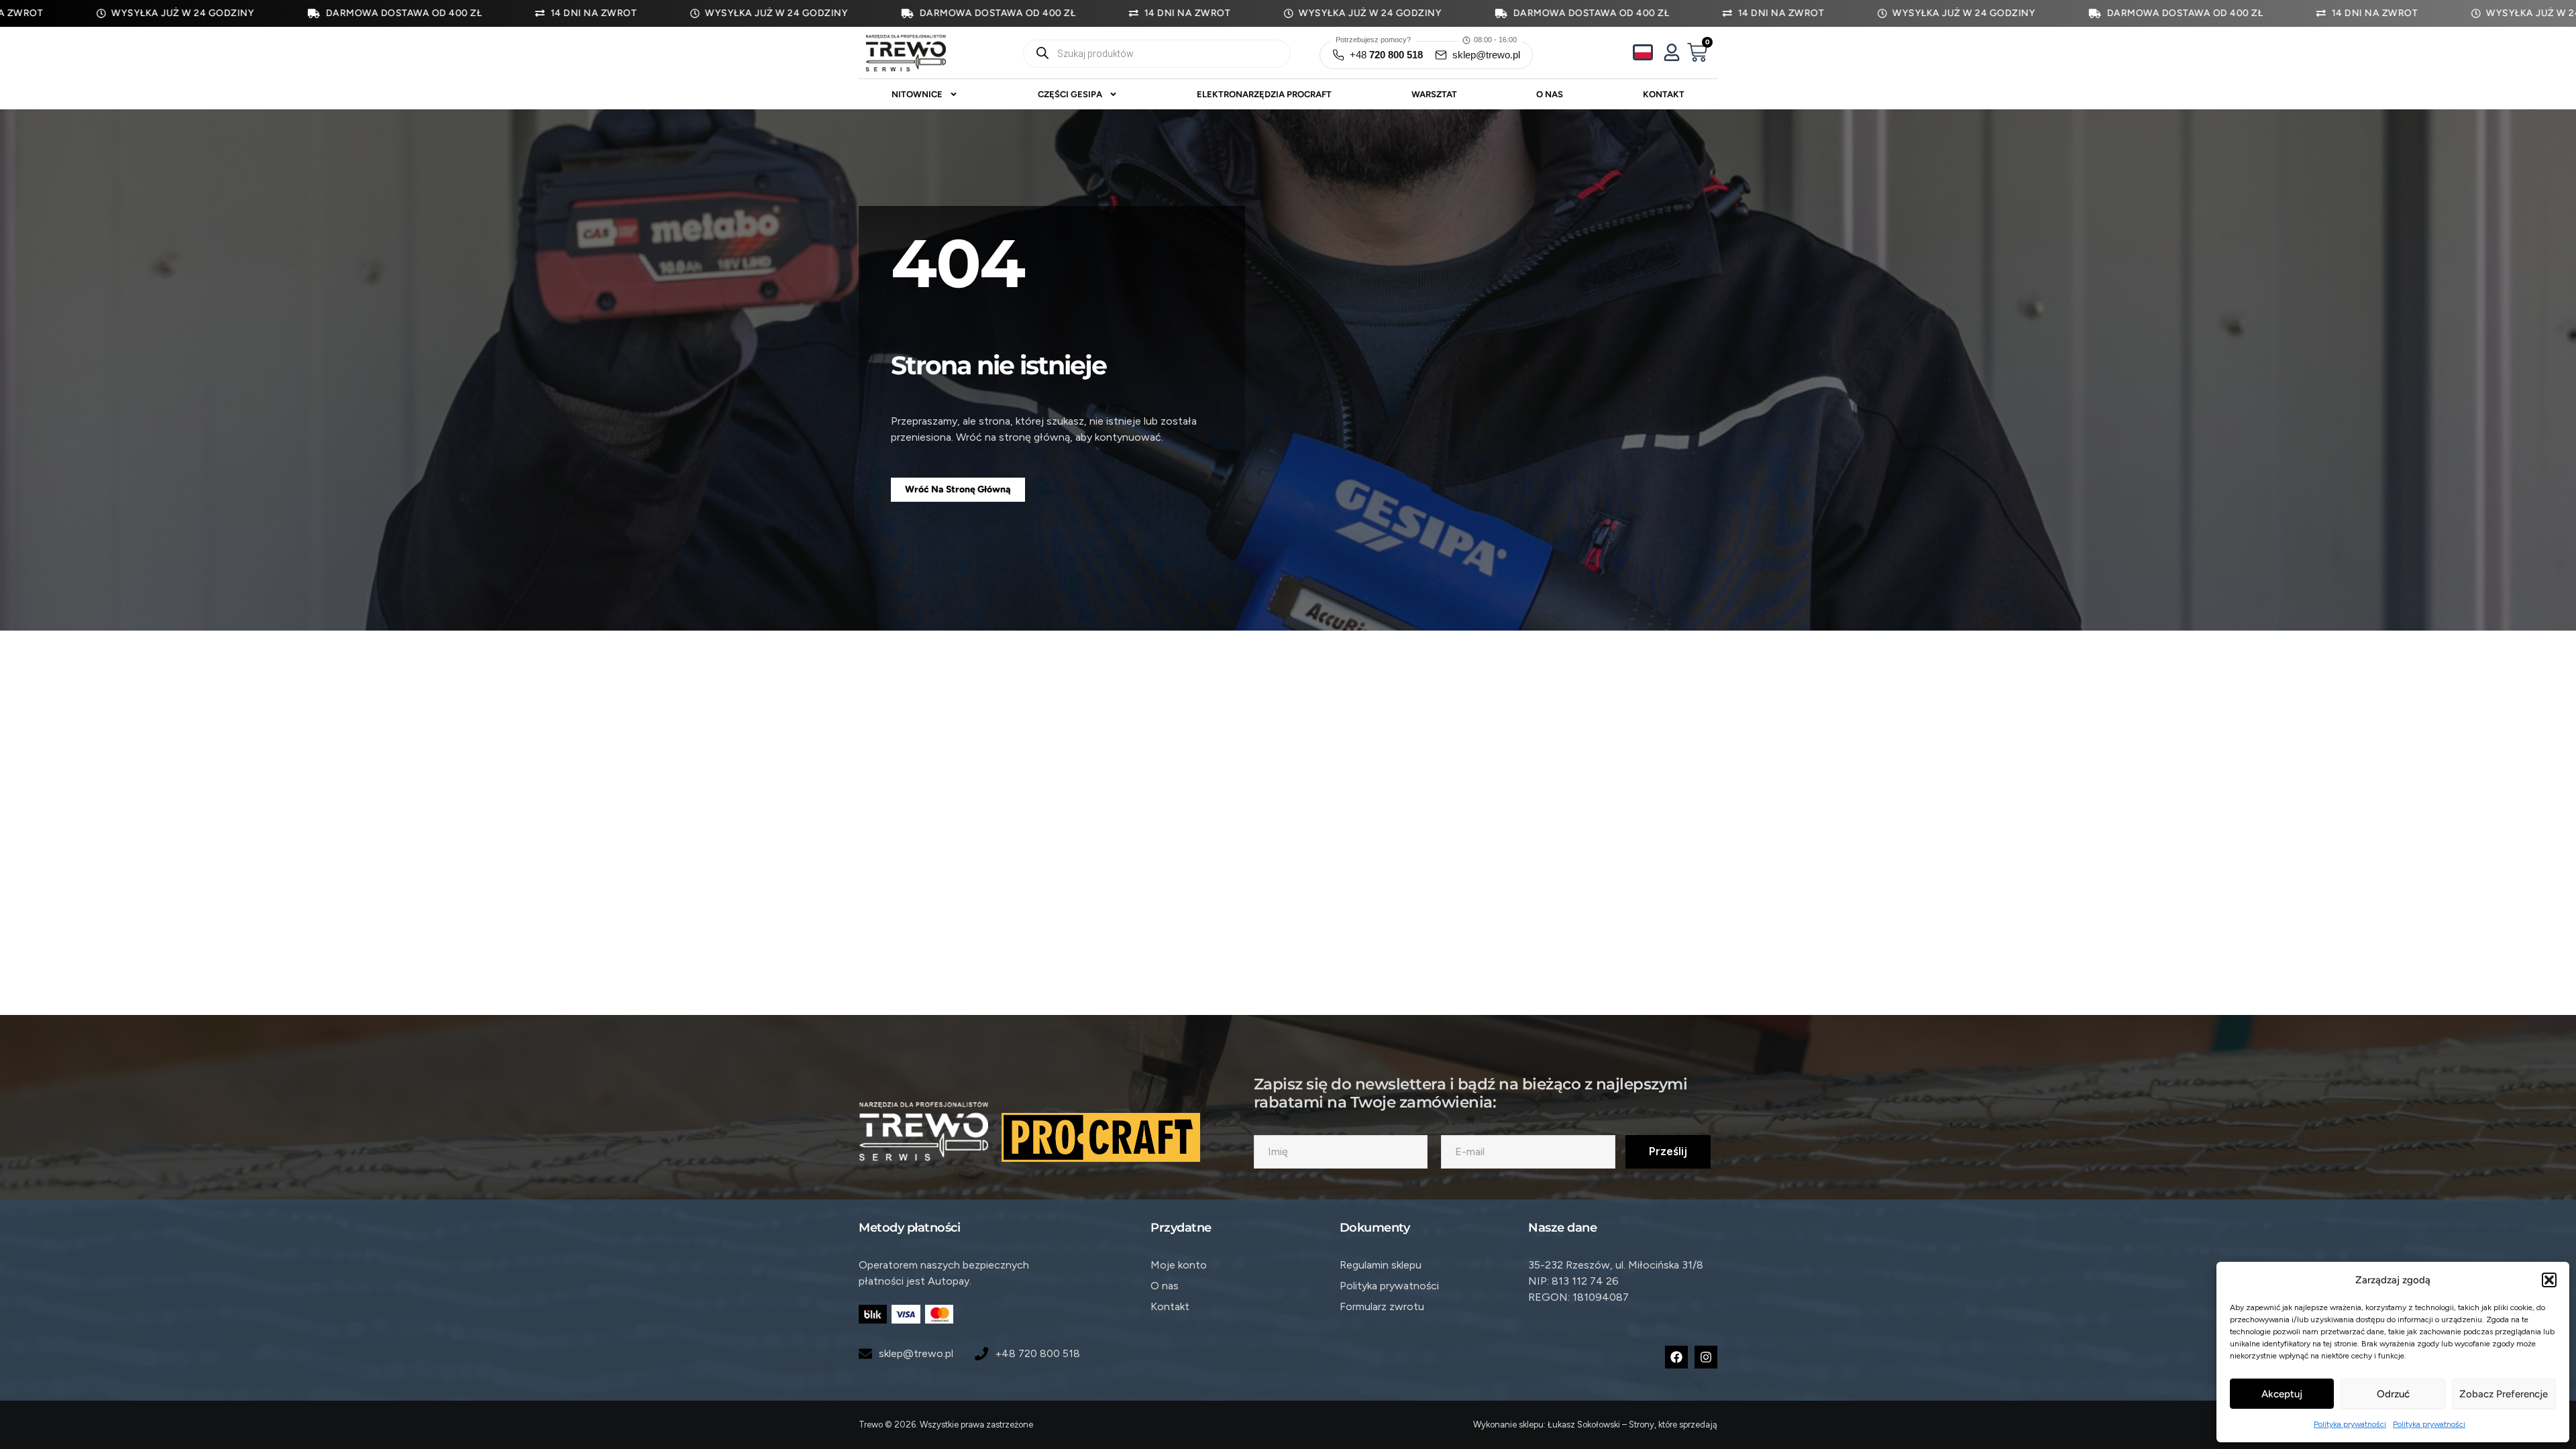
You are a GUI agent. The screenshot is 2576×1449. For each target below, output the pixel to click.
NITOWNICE (917, 94)
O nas (1550, 94)
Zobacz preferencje (2504, 1394)
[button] (2549, 1280)
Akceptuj (2282, 1394)
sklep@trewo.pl (1486, 55)
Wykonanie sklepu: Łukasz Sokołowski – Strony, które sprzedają (1595, 1425)
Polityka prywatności (2350, 1424)
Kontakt (1664, 94)
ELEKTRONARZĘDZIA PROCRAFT (1264, 94)
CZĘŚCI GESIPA (1070, 94)
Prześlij (1668, 1151)
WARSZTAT (1434, 94)
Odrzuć (2393, 1394)
